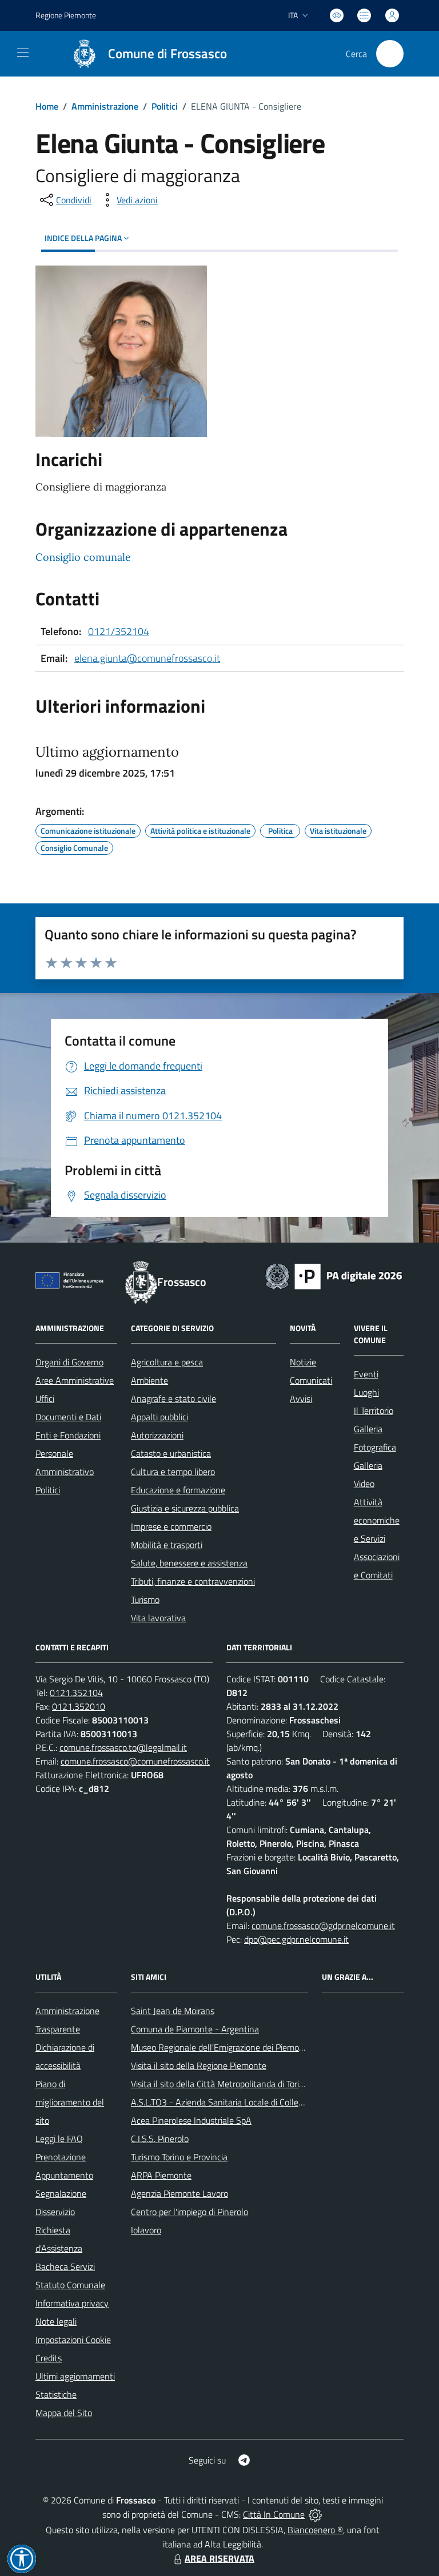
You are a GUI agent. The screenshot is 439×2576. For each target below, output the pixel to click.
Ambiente (149, 1380)
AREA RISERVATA (219, 2558)
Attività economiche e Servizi (377, 1520)
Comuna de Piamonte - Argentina (195, 2029)
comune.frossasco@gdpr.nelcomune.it (323, 1926)
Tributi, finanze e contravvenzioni (193, 1581)
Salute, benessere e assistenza (189, 1563)
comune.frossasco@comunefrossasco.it (135, 1761)
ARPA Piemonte (161, 2175)
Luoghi (366, 1392)
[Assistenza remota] (315, 2514)
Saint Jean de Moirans (173, 2011)
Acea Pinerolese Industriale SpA (191, 2120)
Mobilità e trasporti (167, 1545)
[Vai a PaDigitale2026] (334, 1275)
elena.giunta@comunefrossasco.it (147, 658)
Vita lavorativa (158, 1618)
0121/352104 (119, 631)
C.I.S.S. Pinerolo (160, 2139)
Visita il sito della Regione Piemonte (199, 2065)
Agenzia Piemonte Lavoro (179, 2193)
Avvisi (301, 1398)
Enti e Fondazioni (68, 1435)
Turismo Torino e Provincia (179, 2157)
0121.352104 (76, 1693)
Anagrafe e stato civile (173, 1398)
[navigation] (23, 53)
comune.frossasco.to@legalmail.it (123, 1747)
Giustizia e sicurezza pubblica (185, 1508)
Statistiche (56, 2394)
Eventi (366, 1374)
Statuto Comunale (70, 2285)
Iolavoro (146, 2230)
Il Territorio (374, 1410)
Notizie (303, 1362)
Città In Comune (274, 2514)
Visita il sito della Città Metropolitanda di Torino (220, 2084)
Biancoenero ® (315, 2530)
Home (47, 106)
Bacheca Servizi (65, 2266)
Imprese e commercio (171, 1526)
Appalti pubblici (159, 1417)
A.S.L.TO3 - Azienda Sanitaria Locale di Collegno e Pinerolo (242, 2102)
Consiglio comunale (83, 557)
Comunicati (311, 1380)
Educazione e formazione (178, 1490)
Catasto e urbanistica (171, 1453)
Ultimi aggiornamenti (75, 2376)
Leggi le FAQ (59, 2139)
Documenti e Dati (68, 1417)
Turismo (145, 1600)
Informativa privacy (72, 2303)
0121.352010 (79, 1706)
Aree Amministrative (75, 1380)
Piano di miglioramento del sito (70, 2102)
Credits (49, 2358)
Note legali (56, 2321)
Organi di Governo (69, 1362)
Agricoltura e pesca (167, 1362)
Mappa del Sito (64, 2413)
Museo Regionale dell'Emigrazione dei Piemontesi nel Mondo (246, 2047)
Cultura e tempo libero (173, 1472)
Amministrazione (105, 106)
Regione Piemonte (66, 15)
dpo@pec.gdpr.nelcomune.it (296, 1939)
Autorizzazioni (157, 1435)
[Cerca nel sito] (390, 54)
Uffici (45, 1398)
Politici (165, 106)
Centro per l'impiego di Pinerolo (189, 2212)
